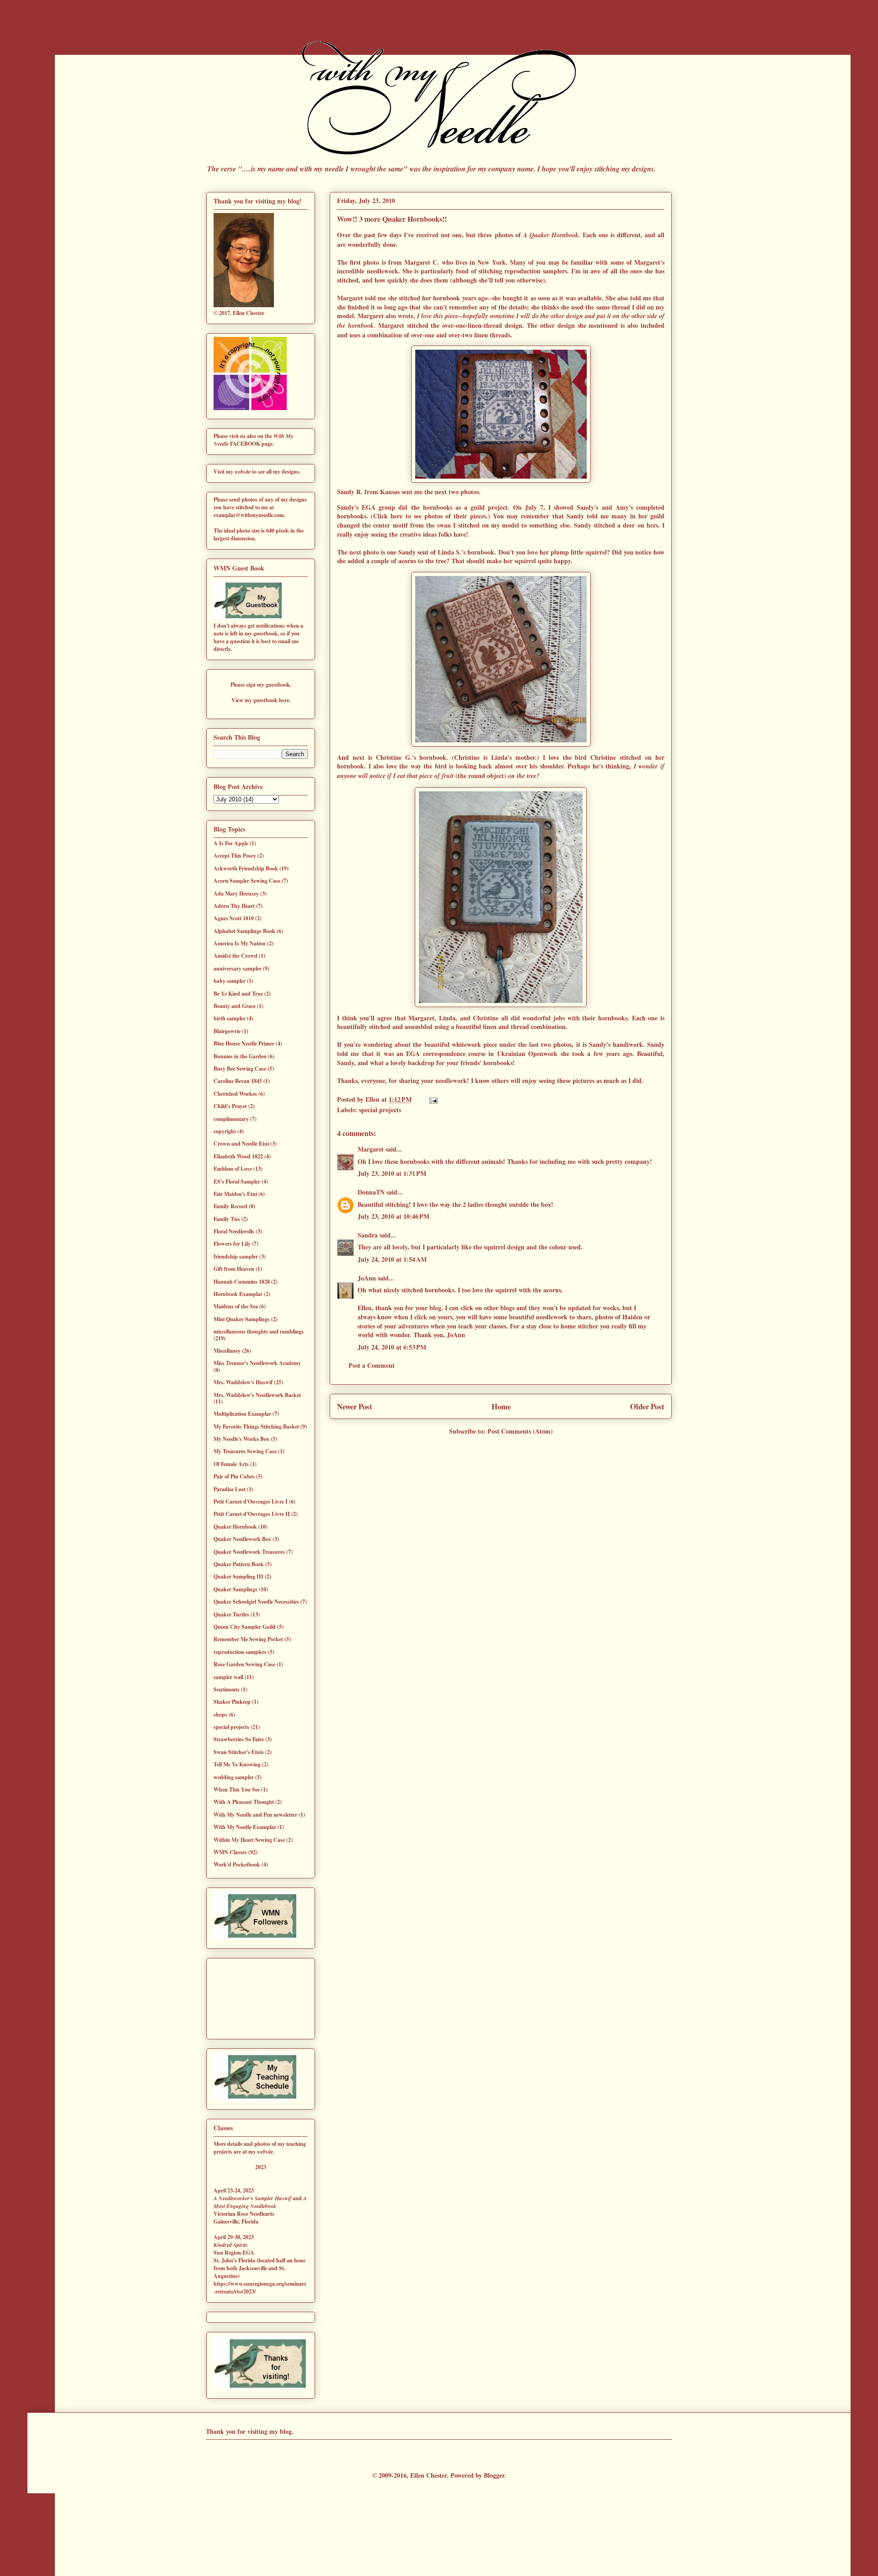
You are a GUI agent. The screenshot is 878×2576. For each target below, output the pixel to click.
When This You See (237, 1789)
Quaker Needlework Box (242, 1539)
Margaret (371, 1149)
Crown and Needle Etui (241, 1144)
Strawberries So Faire (239, 1739)
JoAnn (367, 1278)
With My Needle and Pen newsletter (255, 1815)
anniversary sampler (238, 968)
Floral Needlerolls (234, 1231)
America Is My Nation (240, 943)
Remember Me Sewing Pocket (248, 1639)
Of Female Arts (231, 1464)
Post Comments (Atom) (520, 1431)
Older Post (647, 1406)
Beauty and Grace (235, 1006)
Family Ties (227, 1219)
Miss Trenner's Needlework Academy (257, 1363)
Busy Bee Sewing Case (240, 1069)
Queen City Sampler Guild (245, 1627)
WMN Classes (230, 1852)
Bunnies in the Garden (240, 1056)
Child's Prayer (230, 1106)
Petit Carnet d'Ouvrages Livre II (252, 1514)
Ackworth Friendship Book (246, 868)
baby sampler (230, 981)
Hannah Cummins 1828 (242, 1282)
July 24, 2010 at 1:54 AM (392, 1259)
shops (220, 1715)
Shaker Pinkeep (232, 1702)
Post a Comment (372, 1365)
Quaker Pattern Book (239, 1564)
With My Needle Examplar (245, 1827)
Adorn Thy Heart (234, 906)
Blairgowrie (227, 1031)
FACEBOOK (246, 444)
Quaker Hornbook (235, 1527)
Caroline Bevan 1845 (238, 1081)
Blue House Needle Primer (244, 1043)
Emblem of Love (233, 1169)
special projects (380, 1110)
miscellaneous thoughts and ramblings (259, 1331)
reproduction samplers (240, 1652)
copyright (225, 1131)
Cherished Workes (235, 1094)
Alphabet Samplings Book (244, 931)
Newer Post (355, 1406)
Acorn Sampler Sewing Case (247, 881)
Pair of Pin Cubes (234, 1476)
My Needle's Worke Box (241, 1439)
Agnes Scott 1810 (234, 918)
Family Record (230, 1206)
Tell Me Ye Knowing (237, 1764)
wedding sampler (234, 1777)
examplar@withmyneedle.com (249, 515)
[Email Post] (432, 1099)
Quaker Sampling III (238, 1576)
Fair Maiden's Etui (235, 1194)
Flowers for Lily (232, 1244)
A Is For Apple (231, 843)
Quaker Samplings (236, 1589)
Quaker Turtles (231, 1614)
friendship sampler (236, 1256)
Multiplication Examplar (242, 1414)
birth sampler (230, 1018)
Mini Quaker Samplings (242, 1319)
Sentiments (227, 1689)
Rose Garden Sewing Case (244, 1664)
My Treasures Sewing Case (245, 1451)
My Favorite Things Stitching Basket (256, 1427)
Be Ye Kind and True (238, 994)
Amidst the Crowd (236, 956)
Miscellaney (227, 1351)
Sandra (368, 1235)
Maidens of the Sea (236, 1306)
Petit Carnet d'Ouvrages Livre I (251, 1501)
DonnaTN (371, 1192)
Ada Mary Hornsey (236, 893)
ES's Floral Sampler (237, 1181)
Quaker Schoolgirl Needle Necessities (256, 1602)
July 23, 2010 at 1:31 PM (392, 1173)
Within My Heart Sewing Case (249, 1840)
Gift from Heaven (234, 1269)
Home (501, 1406)
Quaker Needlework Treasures (249, 1552)
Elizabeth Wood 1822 (238, 1156)
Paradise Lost (230, 1489)
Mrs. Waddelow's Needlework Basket (257, 1395)
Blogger (494, 2475)
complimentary (231, 1119)
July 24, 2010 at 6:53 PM (392, 1347)
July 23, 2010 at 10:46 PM (393, 1216)
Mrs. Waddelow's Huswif (243, 1382)
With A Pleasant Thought (244, 1802)
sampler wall (228, 1677)
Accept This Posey (235, 856)
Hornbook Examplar (238, 1294)
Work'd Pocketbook (237, 1864)
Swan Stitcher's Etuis (239, 1752)
